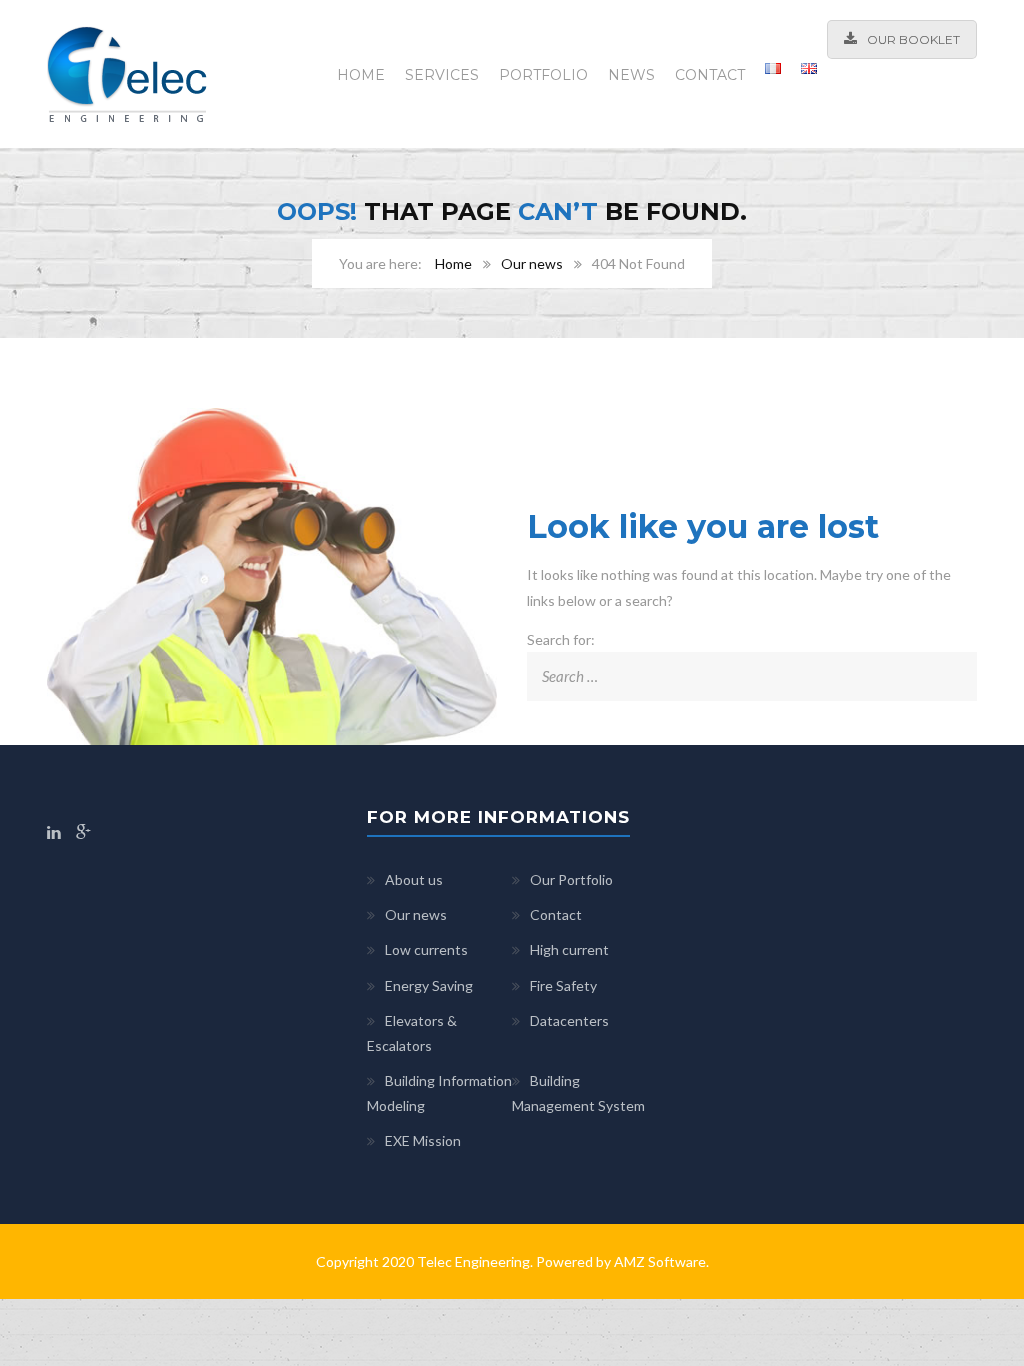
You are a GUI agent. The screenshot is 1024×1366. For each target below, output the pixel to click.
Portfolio (543, 75)
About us (414, 879)
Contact (710, 75)
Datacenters (569, 1020)
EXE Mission (423, 1140)
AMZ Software (660, 1261)
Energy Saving (429, 985)
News (631, 75)
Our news (532, 263)
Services (442, 75)
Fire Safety (563, 985)
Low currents (426, 949)
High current (569, 949)
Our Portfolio (571, 879)
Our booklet (913, 39)
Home (361, 75)
